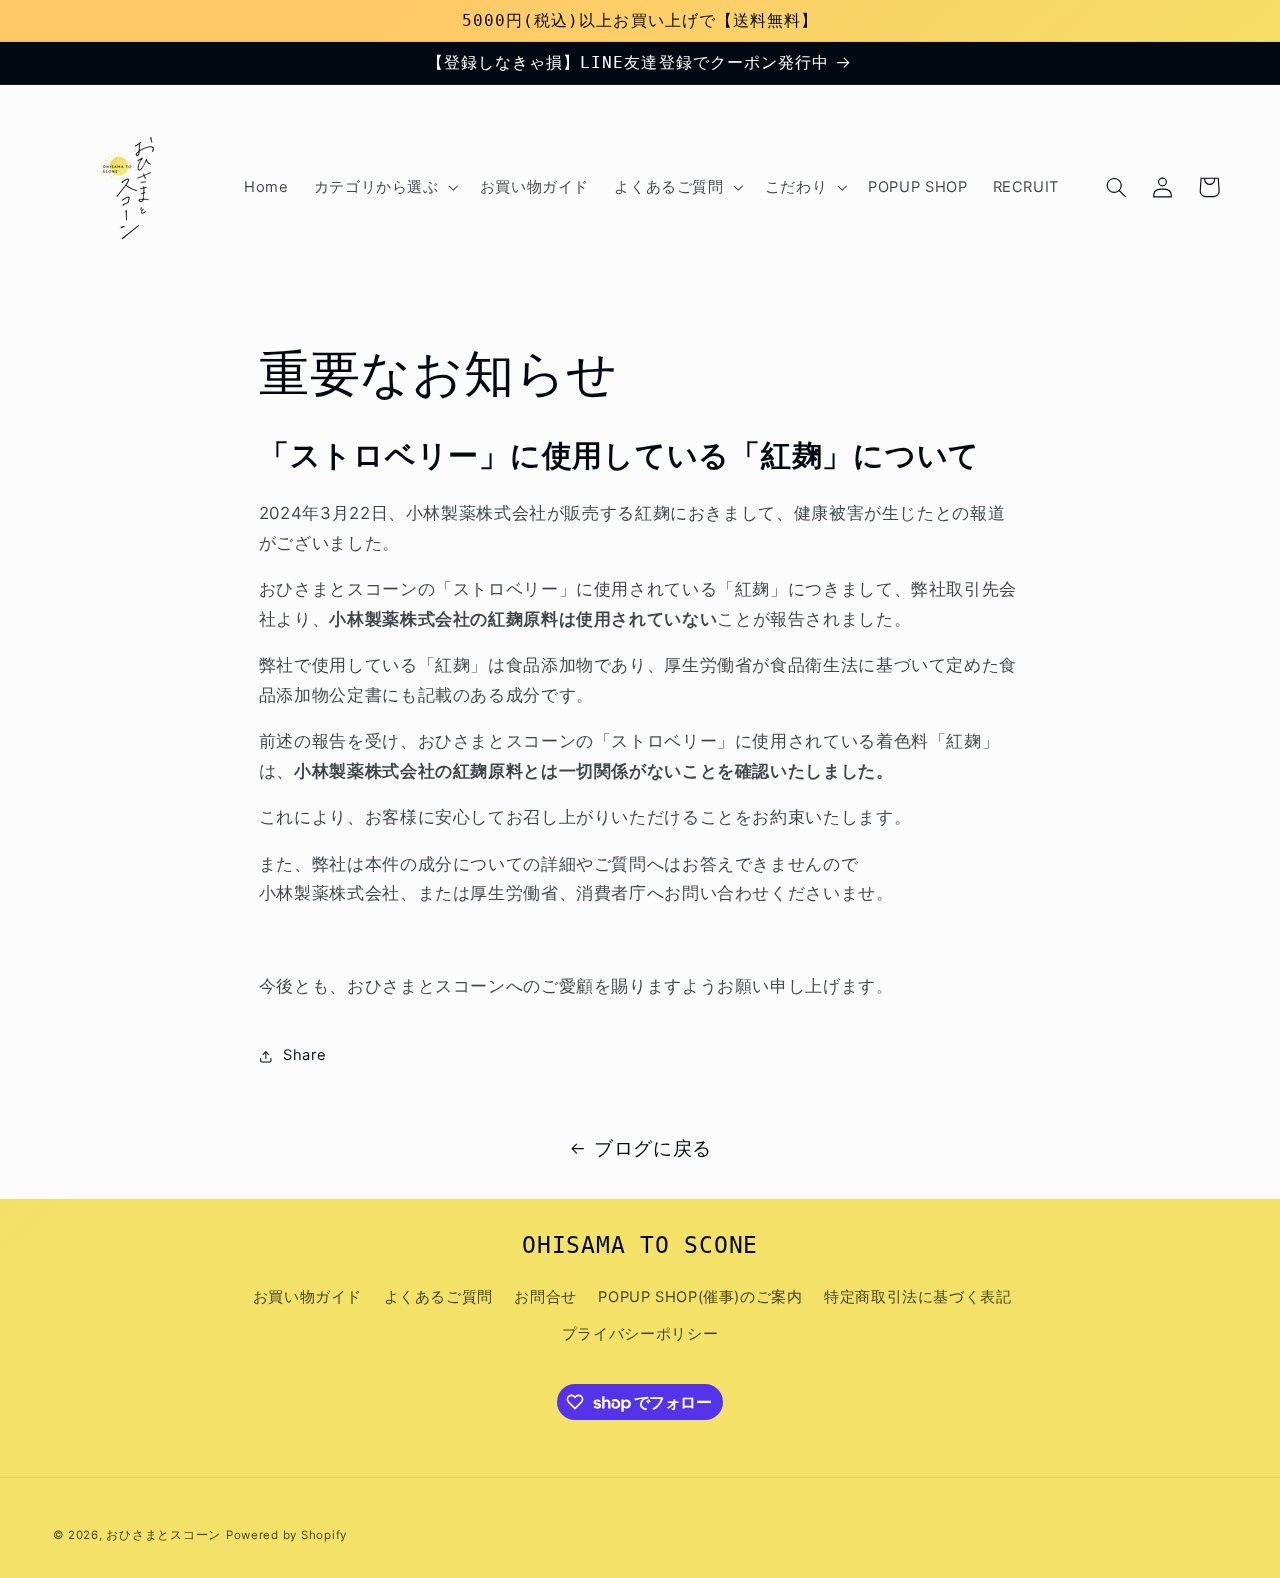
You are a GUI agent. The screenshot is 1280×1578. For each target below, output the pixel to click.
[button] (384, 188)
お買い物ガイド (307, 1297)
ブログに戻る (653, 1148)
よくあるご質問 (438, 1297)
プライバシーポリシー (640, 1334)
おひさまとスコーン (163, 1535)
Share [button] (304, 1055)
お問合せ (545, 1297)
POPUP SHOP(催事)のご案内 (700, 1297)
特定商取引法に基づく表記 (918, 1297)
